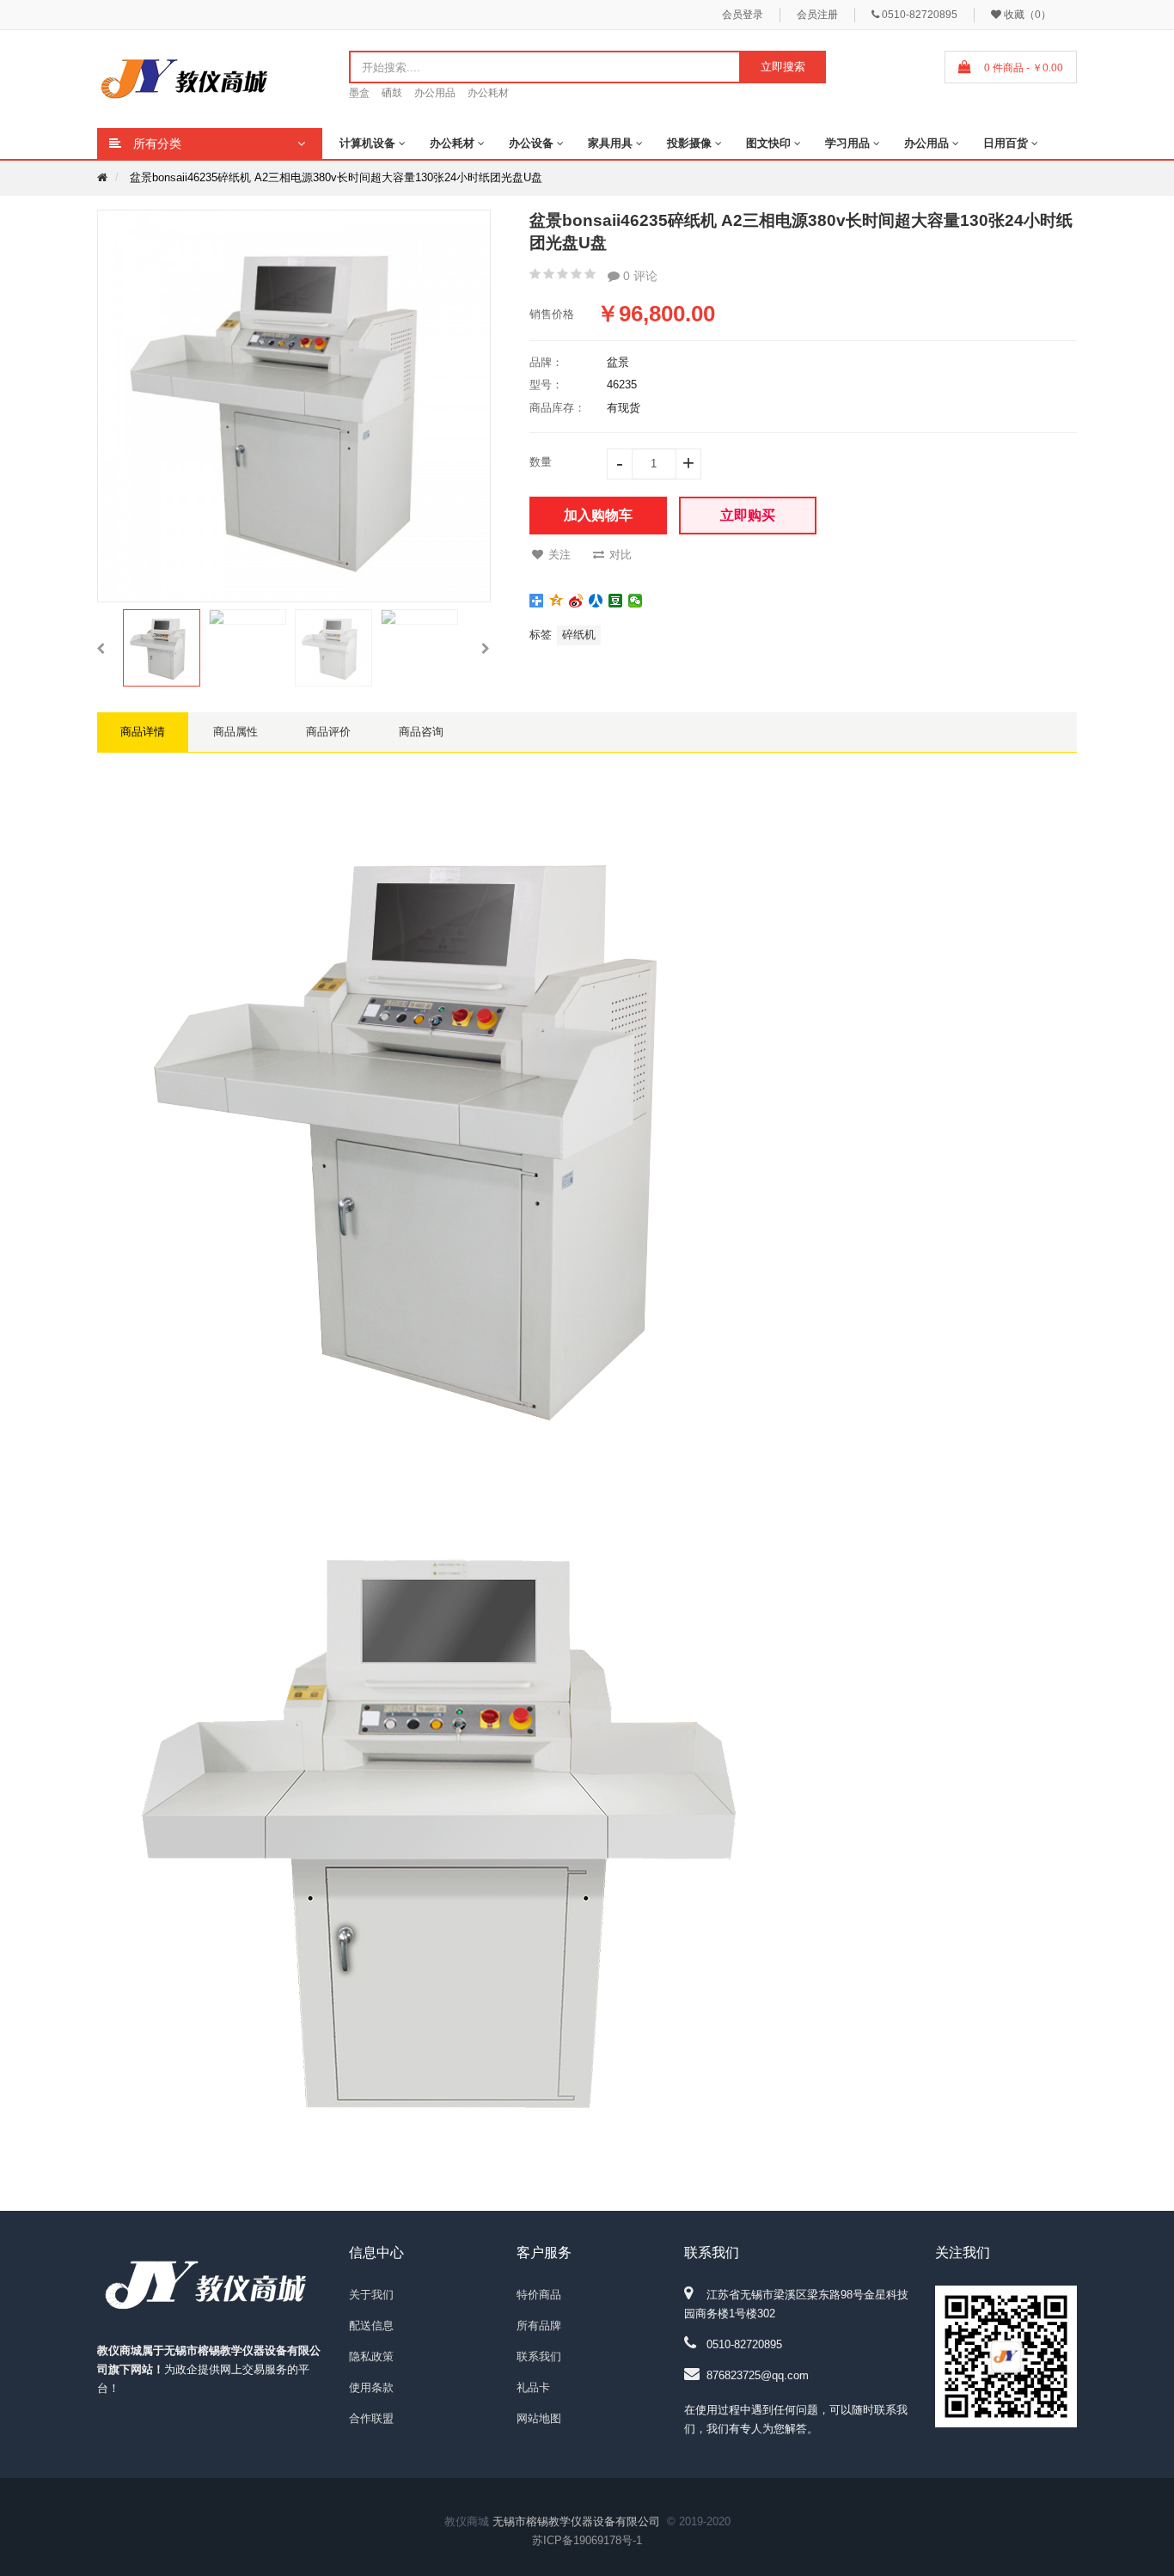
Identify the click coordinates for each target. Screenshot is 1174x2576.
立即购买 (748, 515)
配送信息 (371, 2326)
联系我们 (539, 2356)
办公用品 (435, 93)
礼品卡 (533, 2387)
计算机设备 (367, 143)
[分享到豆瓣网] (616, 601)
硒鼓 (392, 93)
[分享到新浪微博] (576, 601)
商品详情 (143, 732)
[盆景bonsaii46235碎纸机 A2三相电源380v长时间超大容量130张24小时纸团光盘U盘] (162, 648)
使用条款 (371, 2387)
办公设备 (531, 143)
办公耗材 (488, 93)
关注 (559, 555)
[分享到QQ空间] (556, 601)
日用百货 (1006, 143)
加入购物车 (598, 515)
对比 (621, 555)
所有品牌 (539, 2326)
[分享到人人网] (596, 601)
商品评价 (328, 732)
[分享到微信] (636, 601)
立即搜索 (783, 67)
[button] (101, 648)
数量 (541, 462)
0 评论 (639, 276)
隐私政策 (371, 2356)
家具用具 (610, 143)
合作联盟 (371, 2418)
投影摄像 (689, 143)
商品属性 (235, 732)
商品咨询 (421, 732)
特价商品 (539, 2295)
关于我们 (371, 2295)
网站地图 (539, 2418)
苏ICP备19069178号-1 (587, 2540)
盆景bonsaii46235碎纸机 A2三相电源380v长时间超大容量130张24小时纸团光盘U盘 (336, 177)
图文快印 (768, 143)
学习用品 (847, 143)
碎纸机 (579, 635)
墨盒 (359, 93)
